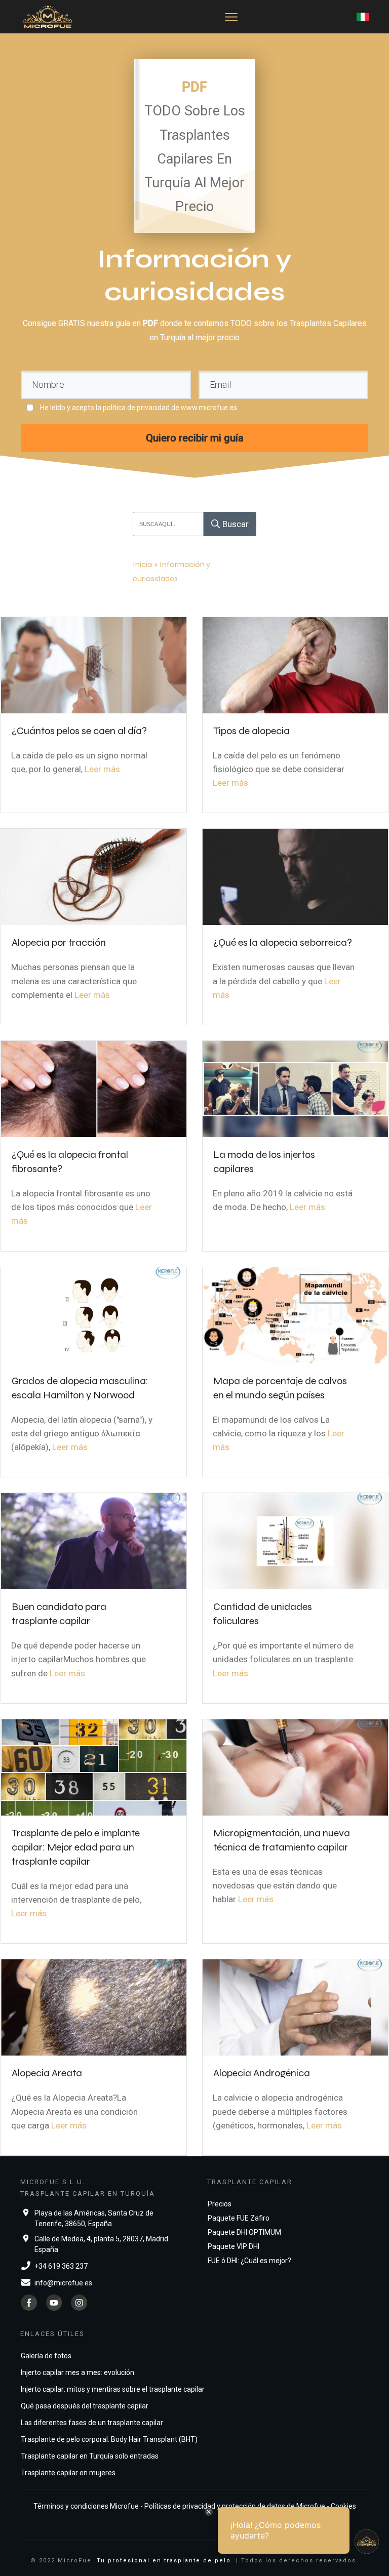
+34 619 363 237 (61, 2266)
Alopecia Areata (47, 2073)
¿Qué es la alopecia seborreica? (283, 942)
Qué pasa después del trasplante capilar (85, 2406)
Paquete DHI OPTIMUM (244, 2232)
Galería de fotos (46, 2356)
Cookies (343, 2506)
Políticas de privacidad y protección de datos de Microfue (235, 2506)
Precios (220, 2204)
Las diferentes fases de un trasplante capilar (92, 2423)
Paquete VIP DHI (234, 2246)
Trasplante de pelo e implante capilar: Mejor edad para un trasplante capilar (76, 1847)
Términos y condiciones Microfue (86, 2506)
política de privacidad (136, 408)
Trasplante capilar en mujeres (68, 2473)
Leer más (102, 769)
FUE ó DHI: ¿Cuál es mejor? (249, 2261)
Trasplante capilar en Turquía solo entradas (90, 2456)
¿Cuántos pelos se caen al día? (79, 731)
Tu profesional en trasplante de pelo (164, 2561)
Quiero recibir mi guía (195, 438)
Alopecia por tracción (59, 942)
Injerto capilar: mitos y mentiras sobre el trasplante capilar (113, 2389)
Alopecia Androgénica (262, 2073)
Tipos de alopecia (251, 731)
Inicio (143, 564)
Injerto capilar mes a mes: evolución (77, 2372)
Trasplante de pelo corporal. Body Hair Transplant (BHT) (109, 2439)
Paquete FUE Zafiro (239, 2218)
